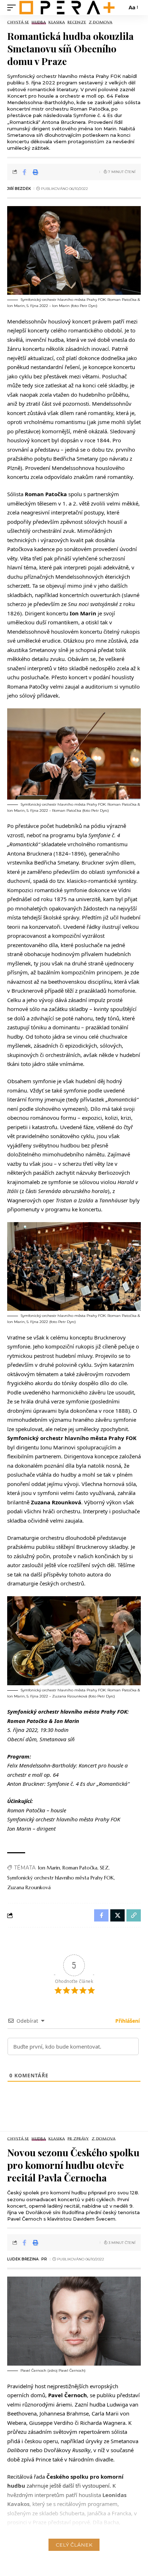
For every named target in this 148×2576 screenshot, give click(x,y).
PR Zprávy (78, 2139)
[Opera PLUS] (67, 8)
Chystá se (18, 22)
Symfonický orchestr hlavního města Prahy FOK (61, 1878)
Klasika (57, 22)
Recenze (77, 22)
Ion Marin (49, 1868)
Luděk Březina (23, 2259)
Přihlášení (127, 2021)
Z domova (101, 22)
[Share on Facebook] (24, 172)
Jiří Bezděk (19, 189)
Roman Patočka (80, 1868)
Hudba (39, 22)
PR (44, 2259)
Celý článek (74, 2545)
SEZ (104, 1868)
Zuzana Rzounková (29, 1887)
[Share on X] (117, 1915)
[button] (13, 8)
